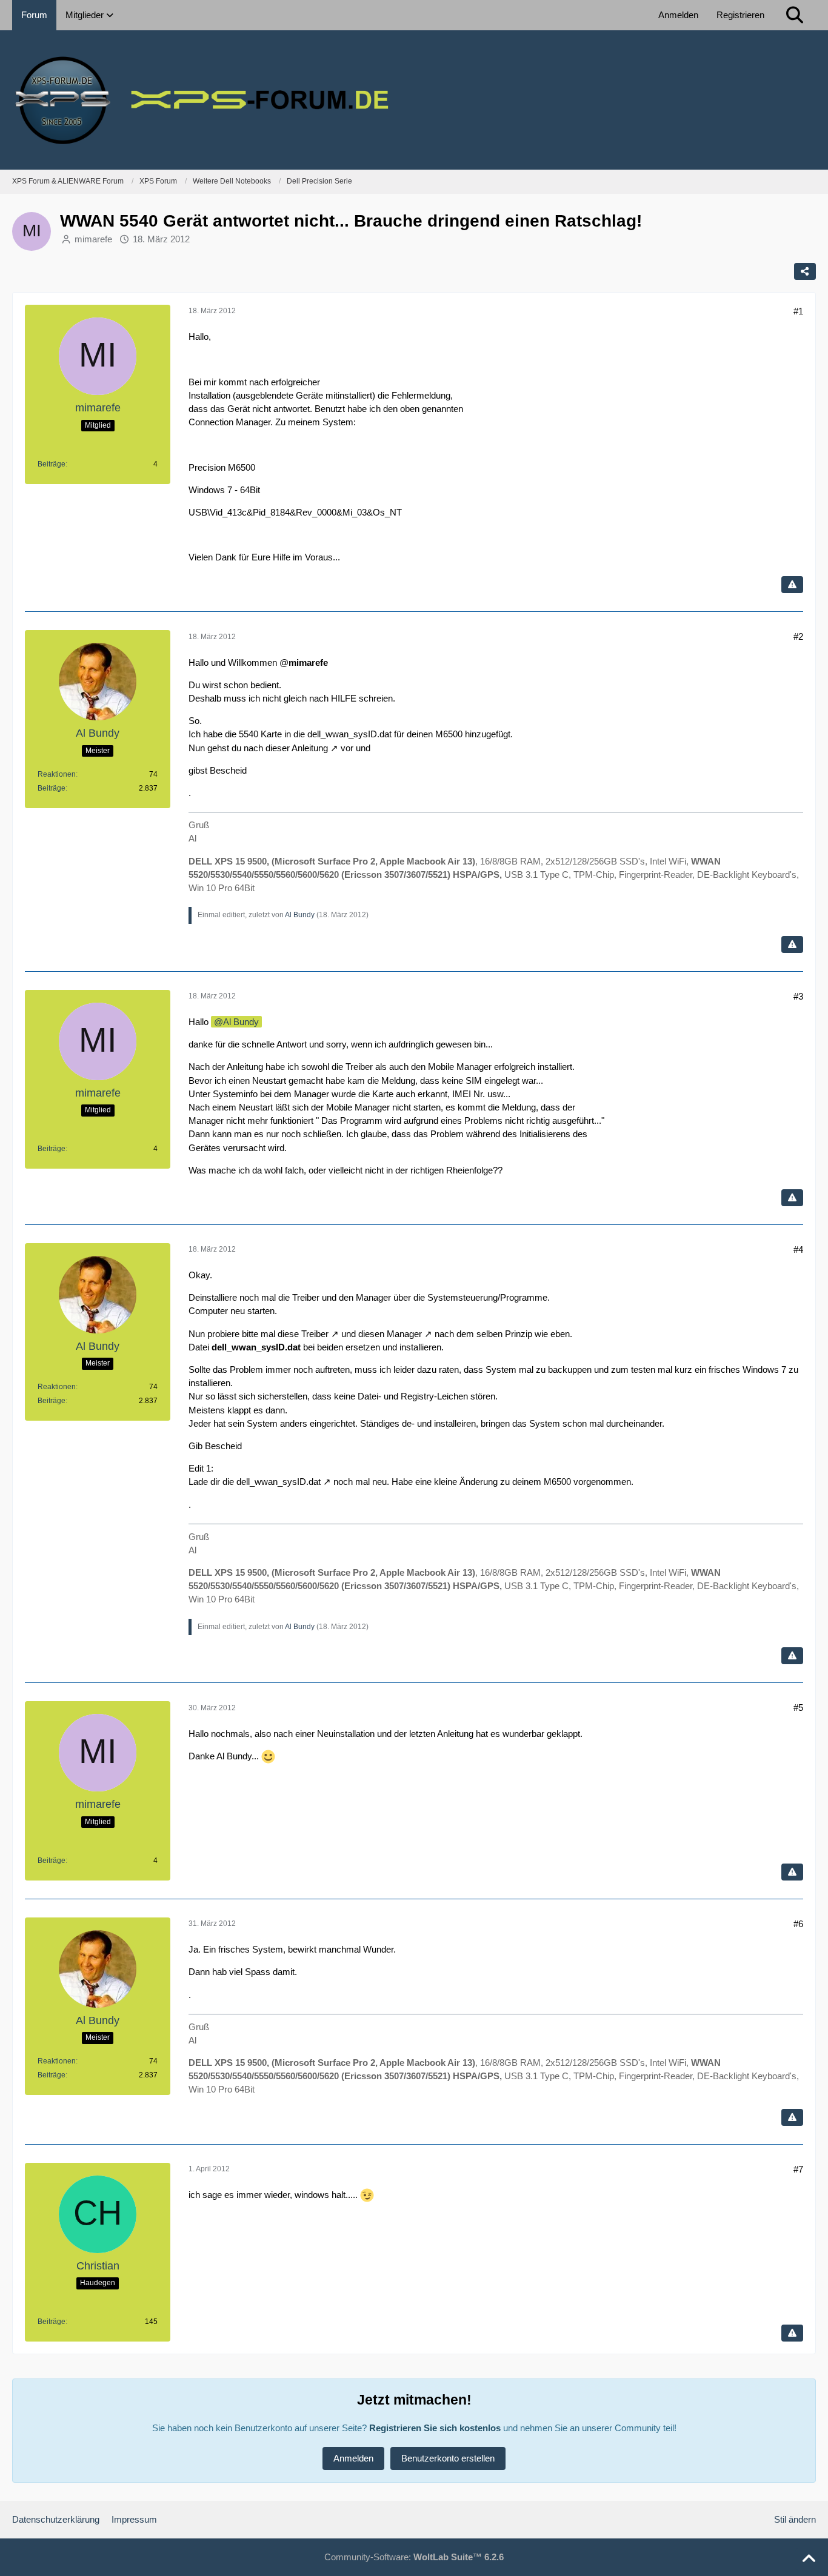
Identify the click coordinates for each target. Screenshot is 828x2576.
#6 (798, 1924)
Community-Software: (414, 2557)
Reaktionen (57, 774)
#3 (798, 996)
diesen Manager (390, 1334)
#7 (798, 2169)
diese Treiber (303, 1334)
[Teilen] (805, 271)
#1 (798, 311)
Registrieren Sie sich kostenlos (435, 2428)
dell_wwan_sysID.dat (279, 1482)
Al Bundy (300, 915)
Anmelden (678, 15)
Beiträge (52, 464)
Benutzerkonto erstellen (448, 2458)
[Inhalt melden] (792, 585)
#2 (798, 636)
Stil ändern (795, 2519)
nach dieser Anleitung (286, 748)
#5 (798, 1708)
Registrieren (740, 15)
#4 (798, 1250)
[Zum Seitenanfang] (809, 2559)
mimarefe (93, 239)
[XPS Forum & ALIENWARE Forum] (414, 100)
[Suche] (795, 15)
